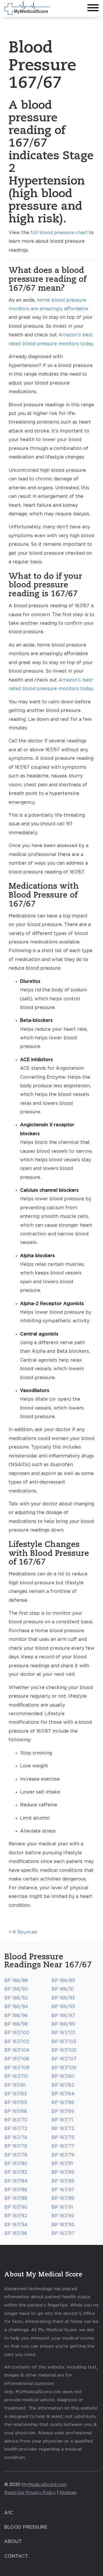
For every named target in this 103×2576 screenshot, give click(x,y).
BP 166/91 (63, 1989)
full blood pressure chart (59, 233)
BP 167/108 (17, 2068)
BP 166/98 (16, 2024)
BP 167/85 (63, 2181)
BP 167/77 (63, 2146)
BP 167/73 (63, 2129)
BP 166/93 (63, 1998)
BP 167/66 (63, 2103)
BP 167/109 (64, 2068)
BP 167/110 (16, 2076)
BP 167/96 (16, 2233)
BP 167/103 (64, 2042)
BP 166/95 (63, 2007)
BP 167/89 (63, 2198)
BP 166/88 (16, 1981)
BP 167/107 (64, 2059)
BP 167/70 (16, 2120)
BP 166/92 (16, 1998)
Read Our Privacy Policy (30, 2493)
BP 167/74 (16, 2138)
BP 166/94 (16, 2007)
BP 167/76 (16, 2146)
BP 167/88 (16, 2198)
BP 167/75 (63, 2138)
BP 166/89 (63, 1981)
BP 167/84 (16, 2181)
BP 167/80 (16, 2164)
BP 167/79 (63, 2155)
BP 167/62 (63, 2085)
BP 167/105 (64, 2050)
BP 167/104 (17, 2050)
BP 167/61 (15, 2085)
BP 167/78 (16, 2155)
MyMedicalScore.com (44, 2485)
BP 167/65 (16, 2103)
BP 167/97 (63, 2233)
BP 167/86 (16, 2190)
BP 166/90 (16, 1989)
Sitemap (68, 2493)
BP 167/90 (16, 2207)
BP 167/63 (15, 2094)
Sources (23, 1932)
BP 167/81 (62, 2164)
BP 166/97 (63, 2016)
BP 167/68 (16, 2111)
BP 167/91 (62, 2207)
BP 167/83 (63, 2172)
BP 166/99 (63, 2024)
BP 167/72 (16, 2129)
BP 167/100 (17, 2033)
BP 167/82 (16, 2172)
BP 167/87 (63, 2190)
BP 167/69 (63, 2111)
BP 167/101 (63, 2033)
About (13, 2542)
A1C (9, 2513)
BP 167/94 (16, 2225)
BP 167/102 (17, 2042)
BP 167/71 (62, 2120)
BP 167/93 (63, 2216)
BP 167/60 (63, 2076)
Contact (16, 2556)
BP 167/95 (63, 2225)
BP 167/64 (63, 2094)
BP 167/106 (17, 2059)
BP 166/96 (16, 2016)
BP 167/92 (16, 2216)
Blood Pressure (26, 2527)
